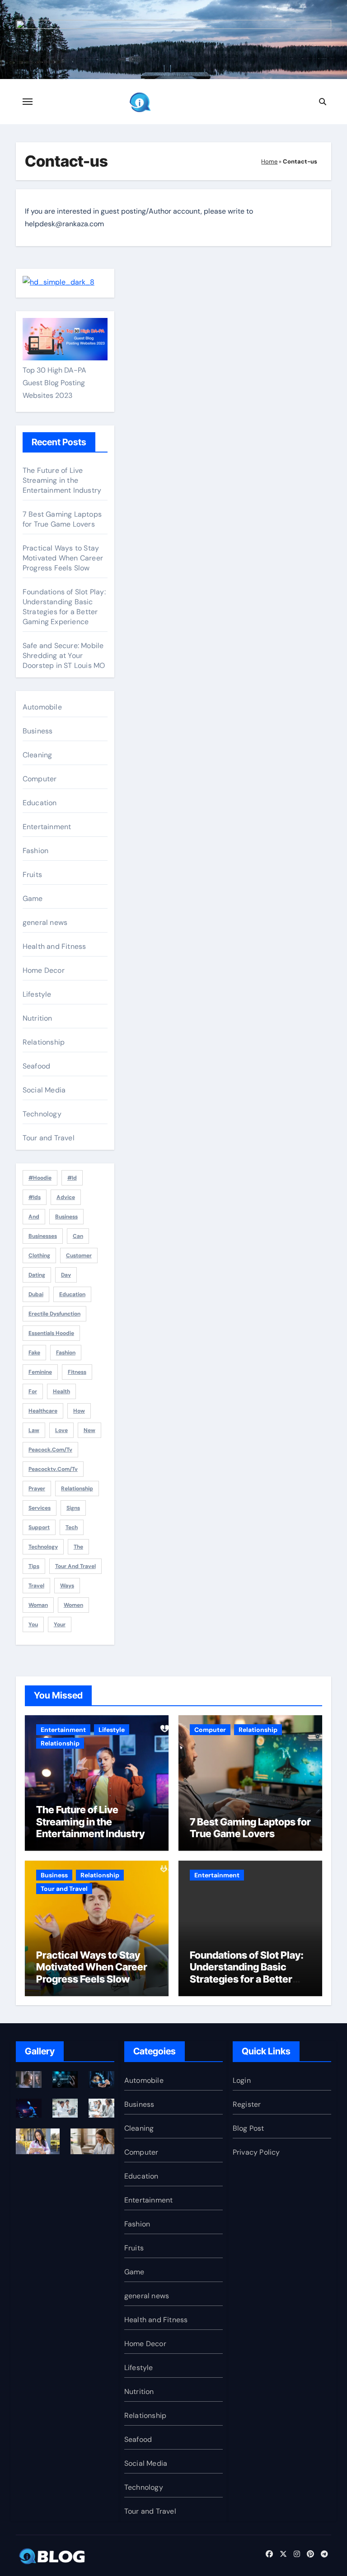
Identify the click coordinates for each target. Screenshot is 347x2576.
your (60, 1624)
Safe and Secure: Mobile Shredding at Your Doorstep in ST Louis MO (64, 656)
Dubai (36, 1294)
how (79, 1411)
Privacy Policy (256, 2152)
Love (61, 1430)
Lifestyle (37, 994)
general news (45, 922)
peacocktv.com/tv (53, 1469)
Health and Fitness (54, 946)
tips (34, 1566)
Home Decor (44, 970)
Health (61, 1391)
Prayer (37, 1489)
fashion (66, 1353)
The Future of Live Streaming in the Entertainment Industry (62, 480)
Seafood (36, 1066)
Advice (66, 1197)
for (33, 1391)
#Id (72, 1178)
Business (38, 731)
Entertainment (47, 827)
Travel (36, 1586)
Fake (34, 1353)
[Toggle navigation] (28, 102)
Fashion (35, 851)
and (34, 1217)
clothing (39, 1255)
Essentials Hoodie (51, 1333)
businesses (43, 1236)
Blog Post (249, 2128)
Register (247, 2104)
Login (242, 2080)
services (40, 1508)
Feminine (40, 1372)
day (66, 1275)
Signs (73, 1508)
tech (72, 1527)
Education (40, 803)
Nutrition (38, 1018)
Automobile (42, 707)
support (39, 1527)
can (78, 1236)
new (89, 1430)
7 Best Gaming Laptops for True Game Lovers (62, 519)
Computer (40, 779)
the (78, 1547)
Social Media (44, 1090)
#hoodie (40, 1178)
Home (269, 161)
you (33, 1624)
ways (67, 1586)
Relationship (44, 1042)
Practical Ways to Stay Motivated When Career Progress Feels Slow (63, 558)
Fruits (32, 875)
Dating (37, 1275)
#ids (35, 1197)
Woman (38, 1605)
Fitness (77, 1372)
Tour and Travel (49, 1138)
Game (33, 898)
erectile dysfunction (54, 1314)
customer (79, 1255)
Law (34, 1430)
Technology (42, 1114)
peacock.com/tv (50, 1450)
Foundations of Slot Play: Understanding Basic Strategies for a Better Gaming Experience (64, 607)
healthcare (43, 1411)
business (66, 1217)
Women (73, 1605)
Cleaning (38, 755)
